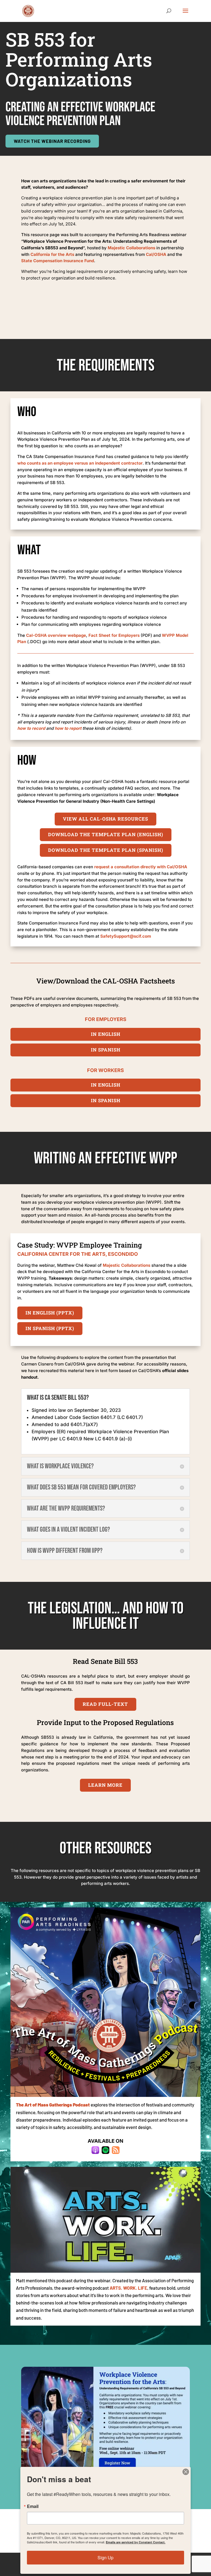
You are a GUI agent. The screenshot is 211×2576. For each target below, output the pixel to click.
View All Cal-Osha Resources (105, 819)
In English (106, 1034)
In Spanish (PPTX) (50, 1328)
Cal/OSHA (156, 254)
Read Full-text (105, 1704)
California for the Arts (52, 254)
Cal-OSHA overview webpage (56, 635)
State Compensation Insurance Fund (58, 261)
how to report (68, 728)
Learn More (105, 1785)
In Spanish (106, 1050)
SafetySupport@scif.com (126, 936)
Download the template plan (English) (106, 834)
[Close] (186, 2472)
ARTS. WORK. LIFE (128, 2288)
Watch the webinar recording (52, 141)
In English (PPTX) (50, 1313)
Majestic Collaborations (131, 248)
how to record (31, 728)
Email (33, 2506)
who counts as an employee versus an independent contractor (80, 463)
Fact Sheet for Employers (114, 635)
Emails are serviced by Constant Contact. (136, 2542)
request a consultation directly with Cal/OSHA (141, 867)
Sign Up (105, 2557)
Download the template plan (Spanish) (106, 850)
